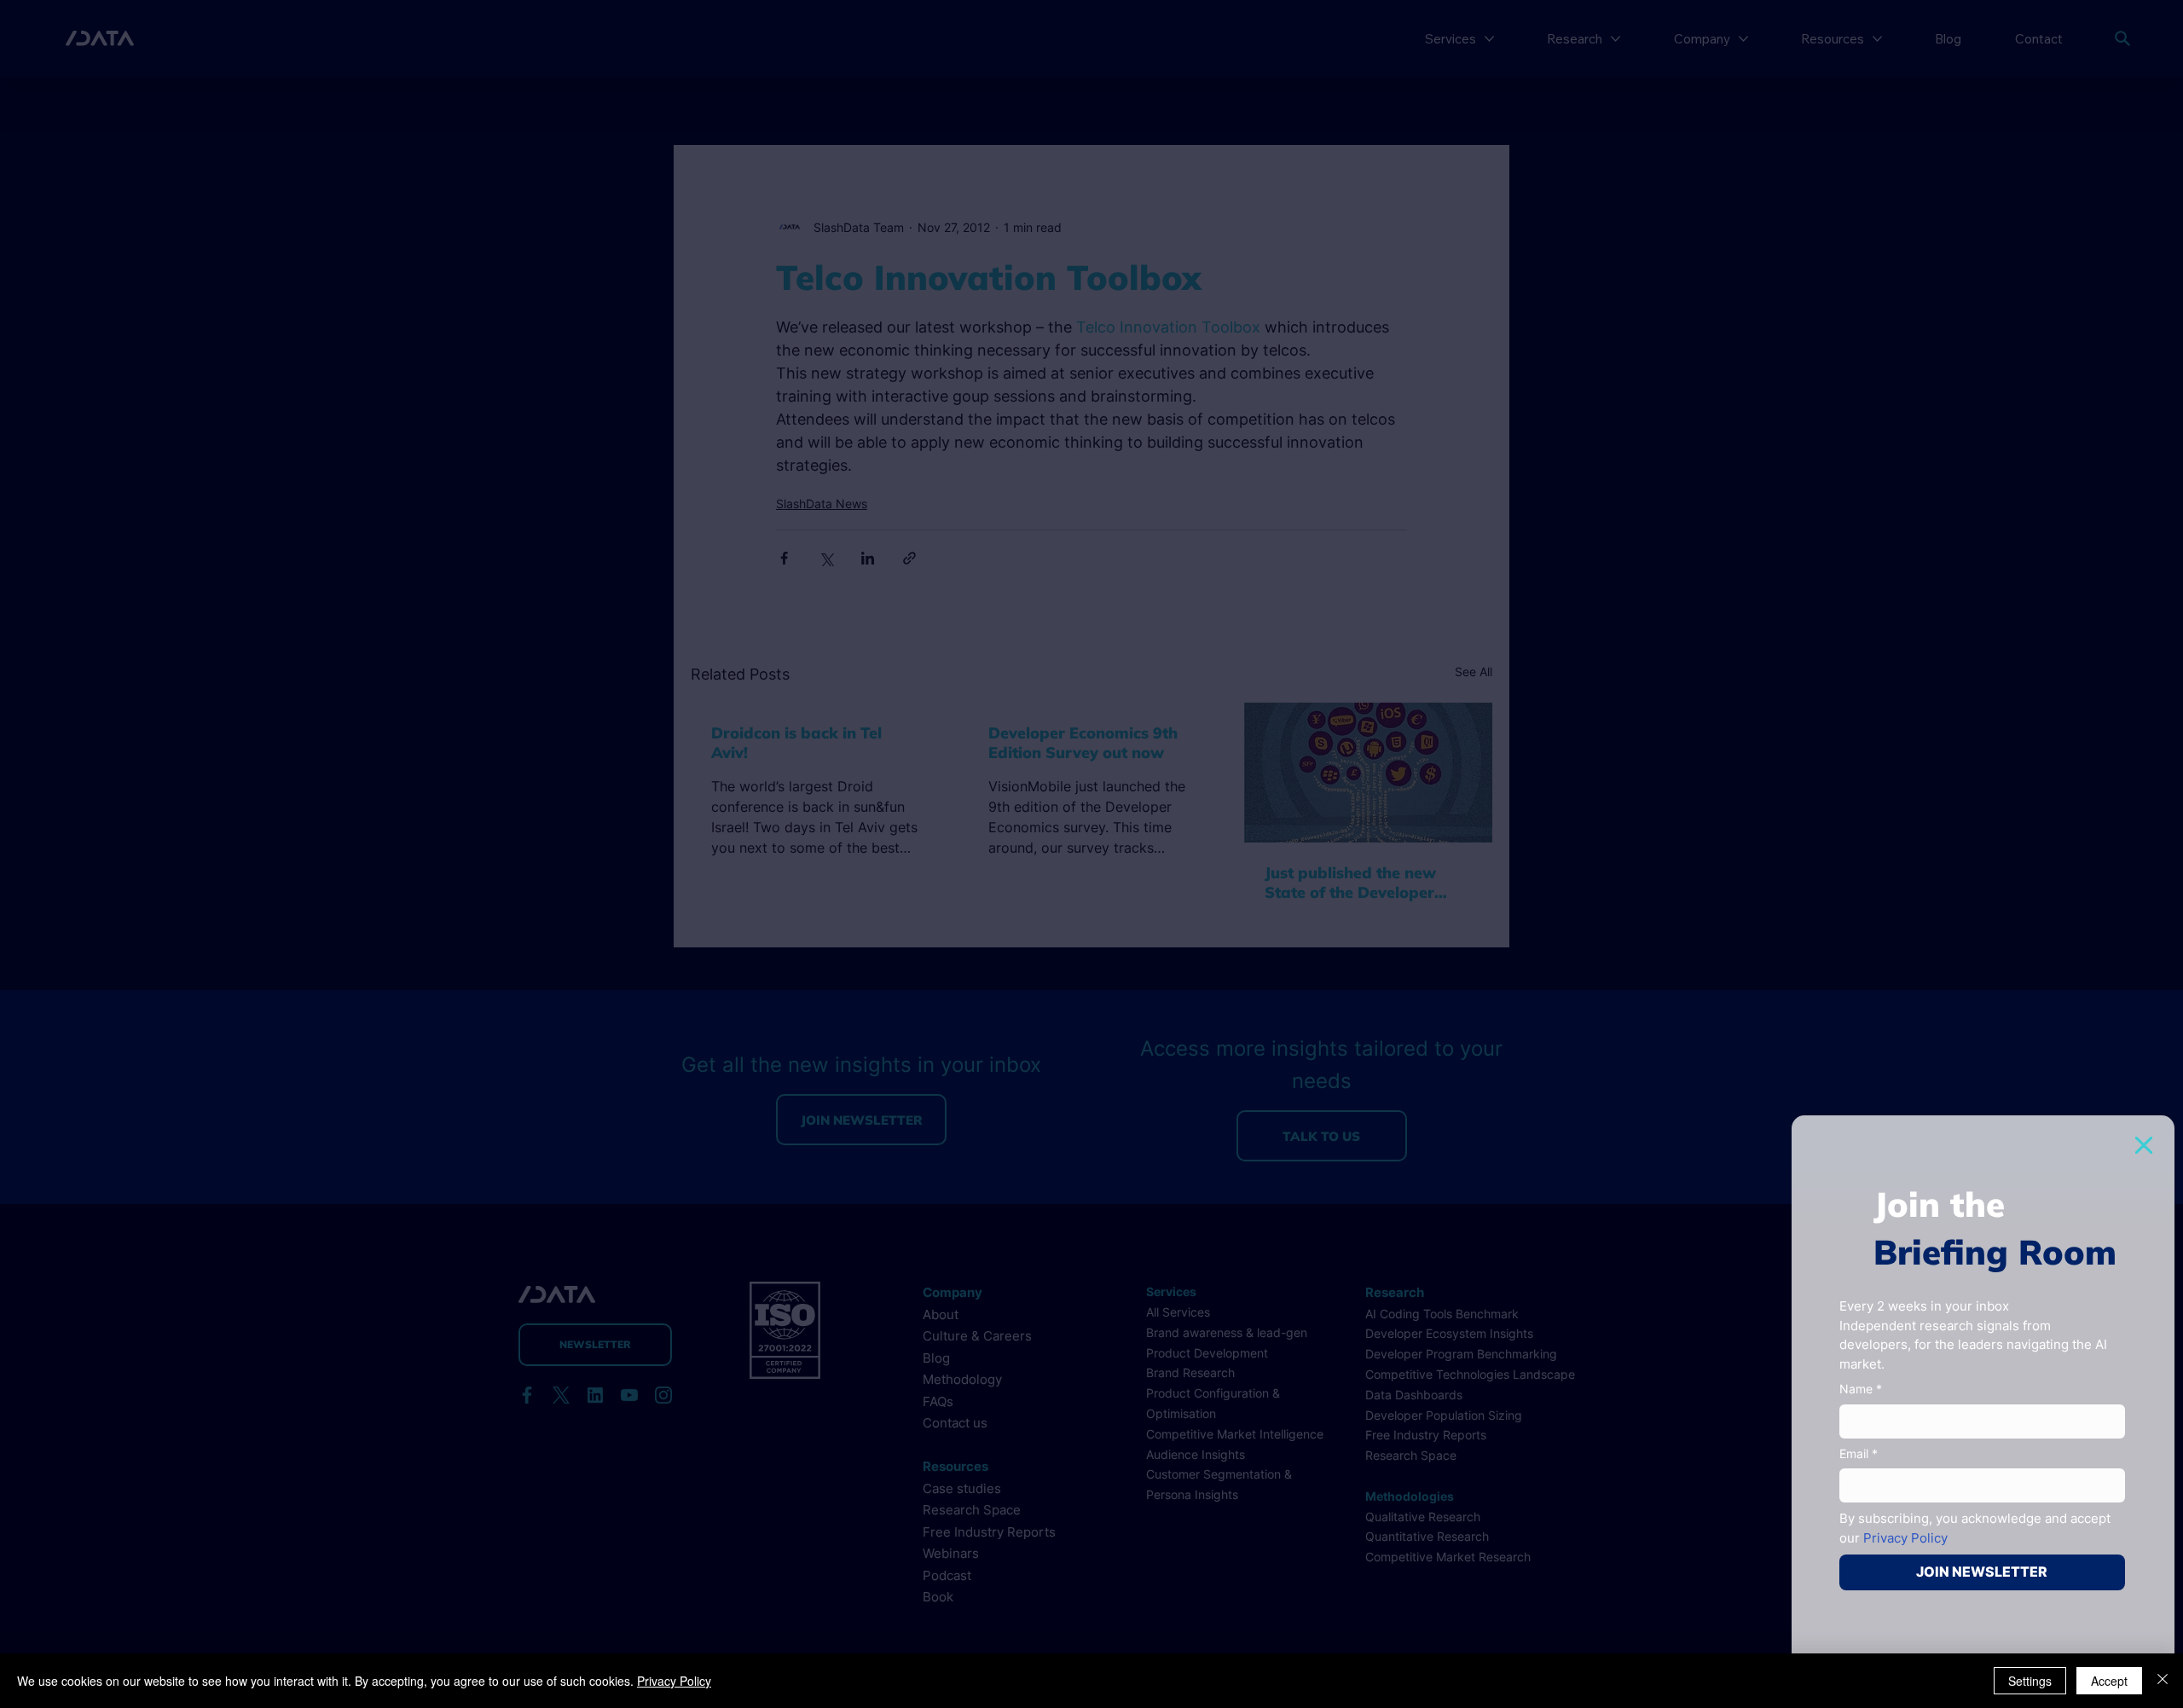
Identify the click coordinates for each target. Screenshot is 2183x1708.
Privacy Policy (674, 1681)
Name (1861, 1389)
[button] (2144, 1145)
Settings (2030, 1681)
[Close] (2163, 1681)
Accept (2109, 1681)
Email (1859, 1453)
